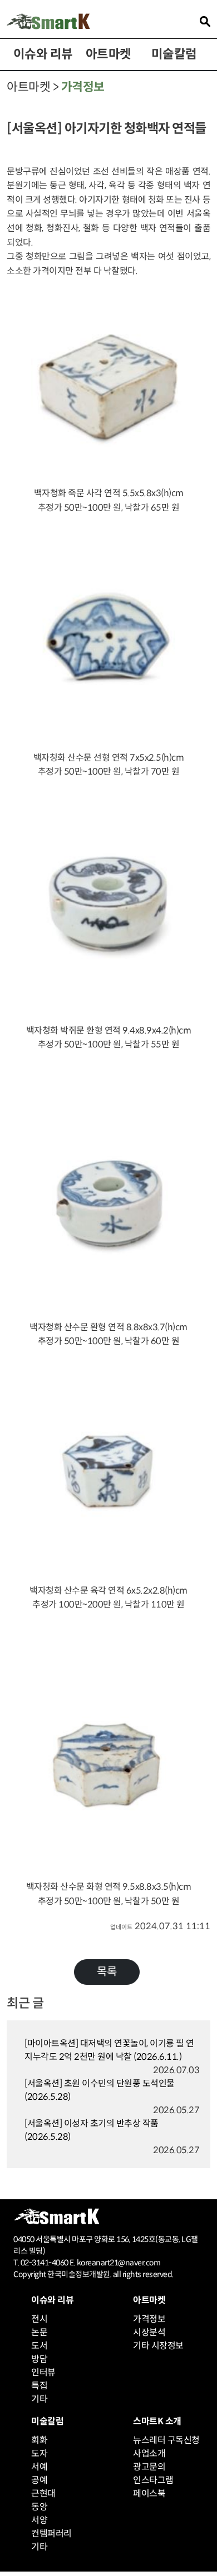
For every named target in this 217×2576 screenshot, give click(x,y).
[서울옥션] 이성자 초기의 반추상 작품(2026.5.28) (92, 2130)
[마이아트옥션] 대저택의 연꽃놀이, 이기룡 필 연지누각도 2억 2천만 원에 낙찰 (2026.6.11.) (109, 2050)
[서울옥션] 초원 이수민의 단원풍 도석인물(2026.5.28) (100, 2090)
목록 (107, 1972)
